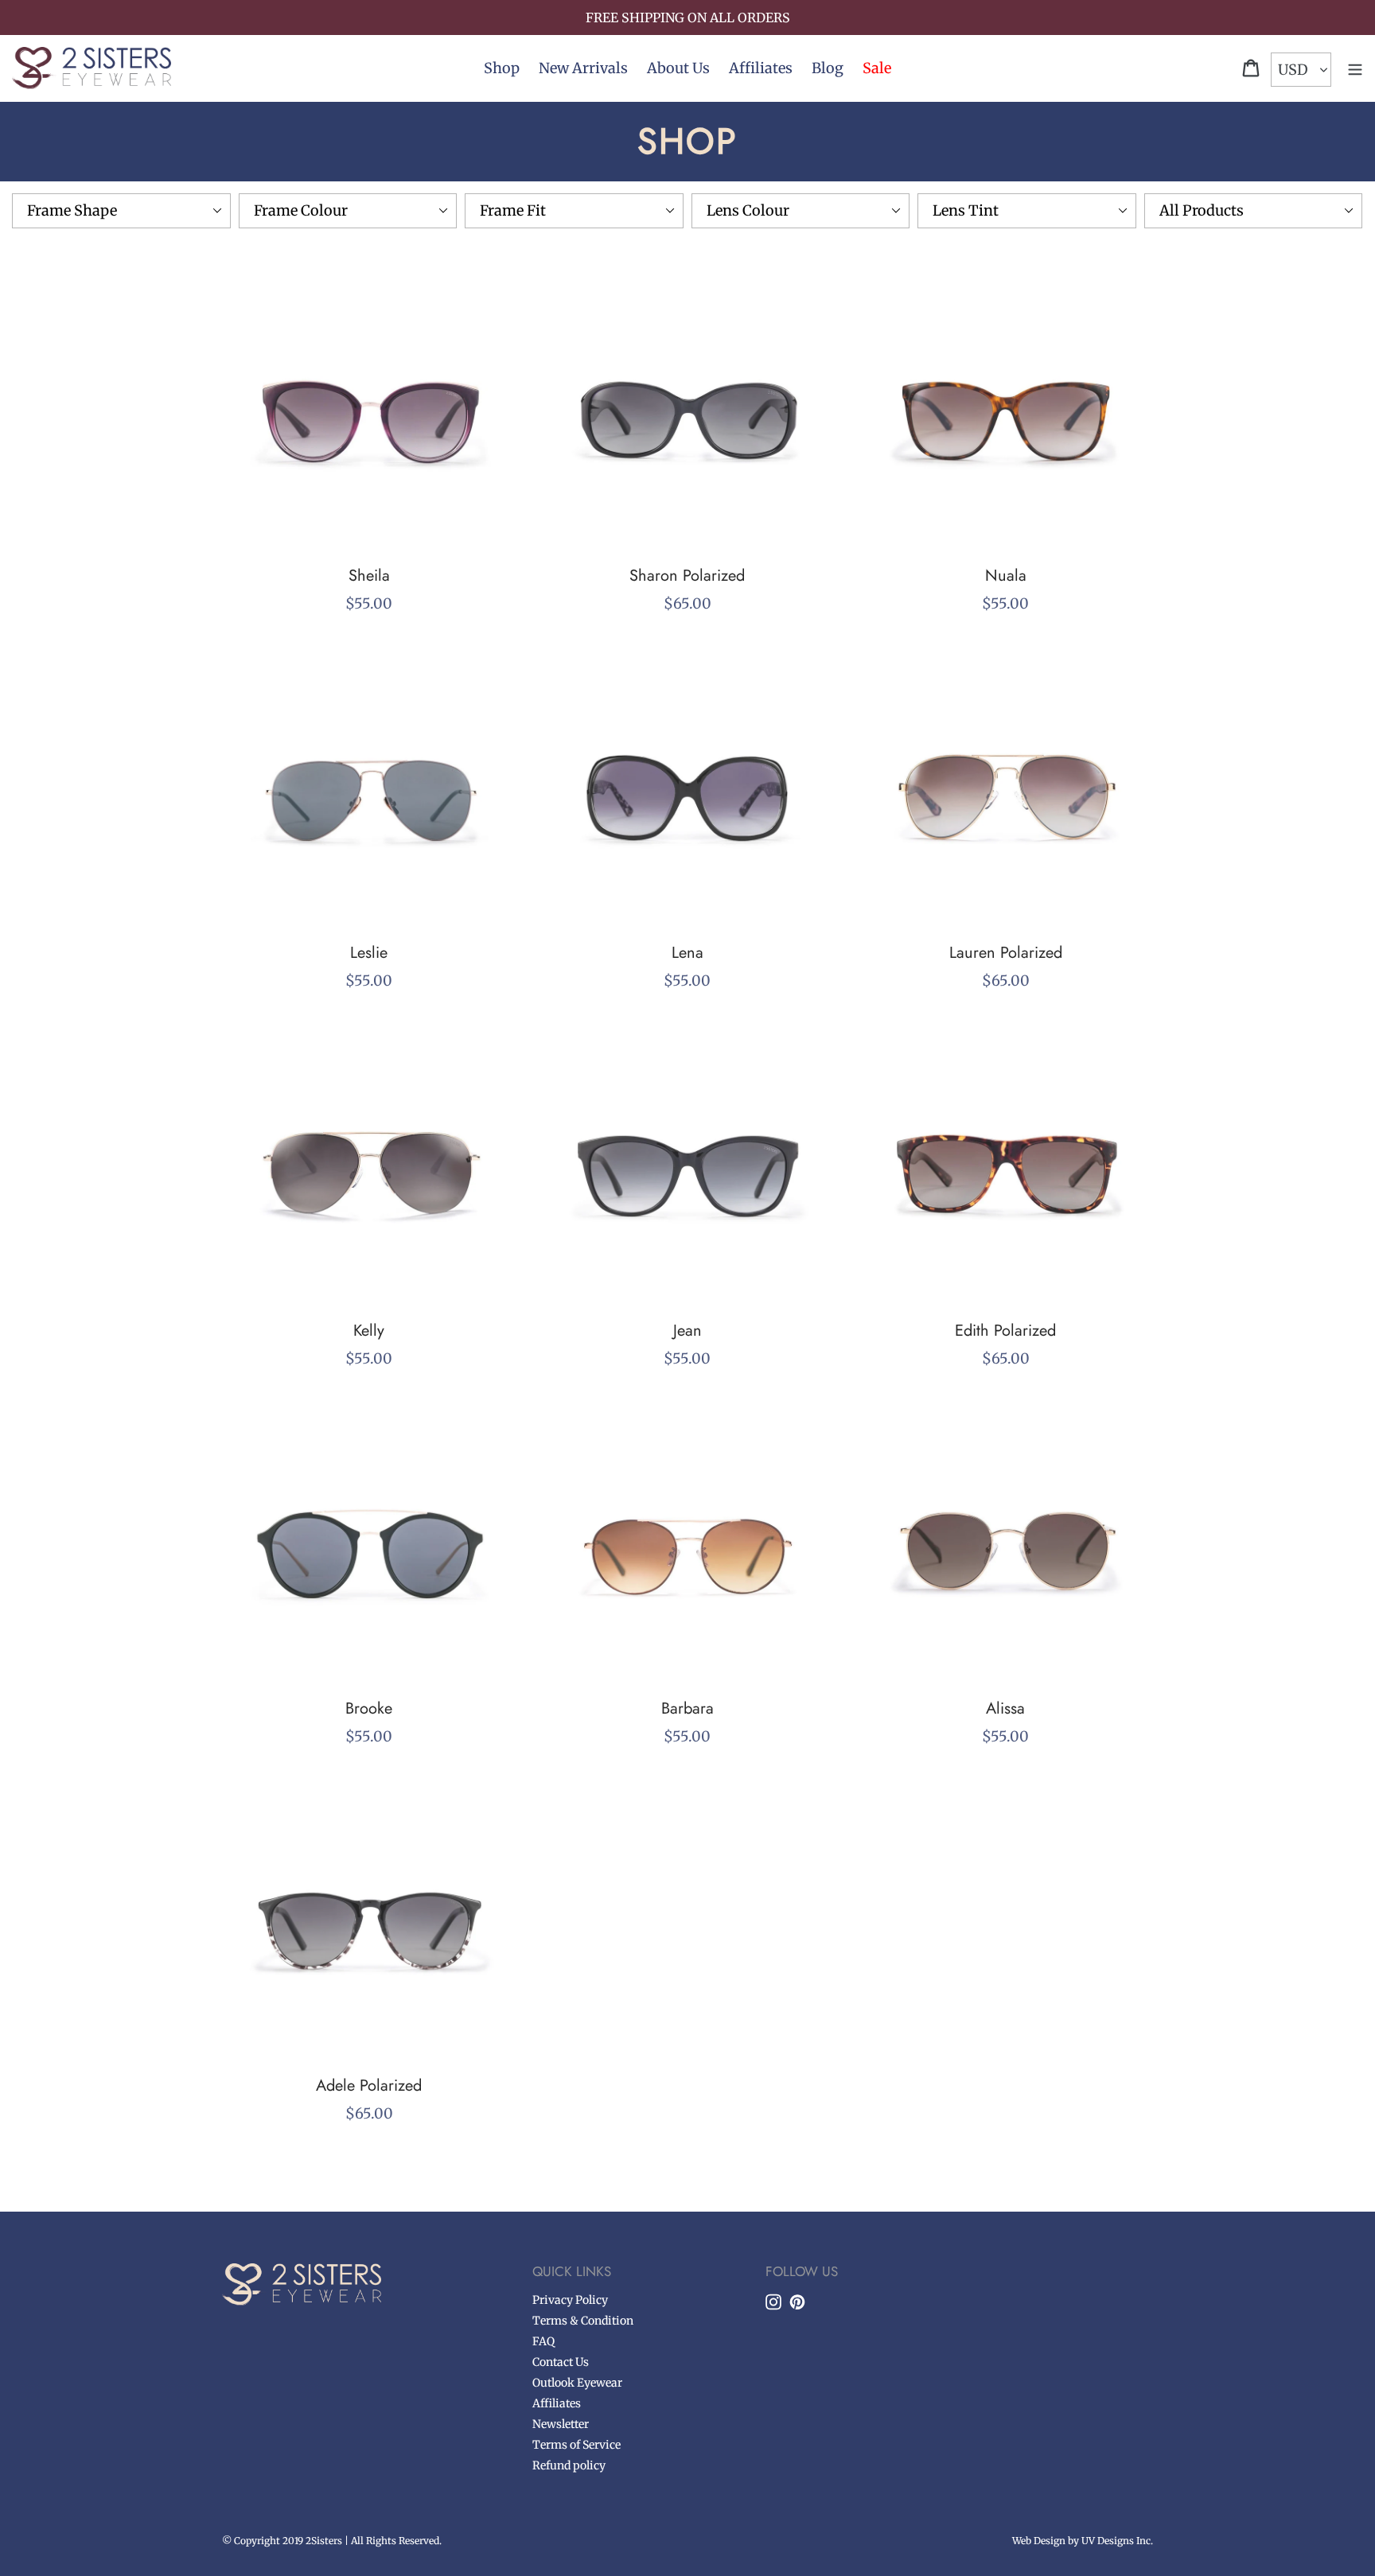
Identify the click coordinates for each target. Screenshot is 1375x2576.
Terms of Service (576, 2445)
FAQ (543, 2341)
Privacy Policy (570, 2300)
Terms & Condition (583, 2321)
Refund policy (569, 2465)
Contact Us (561, 2362)
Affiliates (557, 2403)
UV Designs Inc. (1117, 2541)
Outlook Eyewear (577, 2383)
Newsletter (561, 2424)
